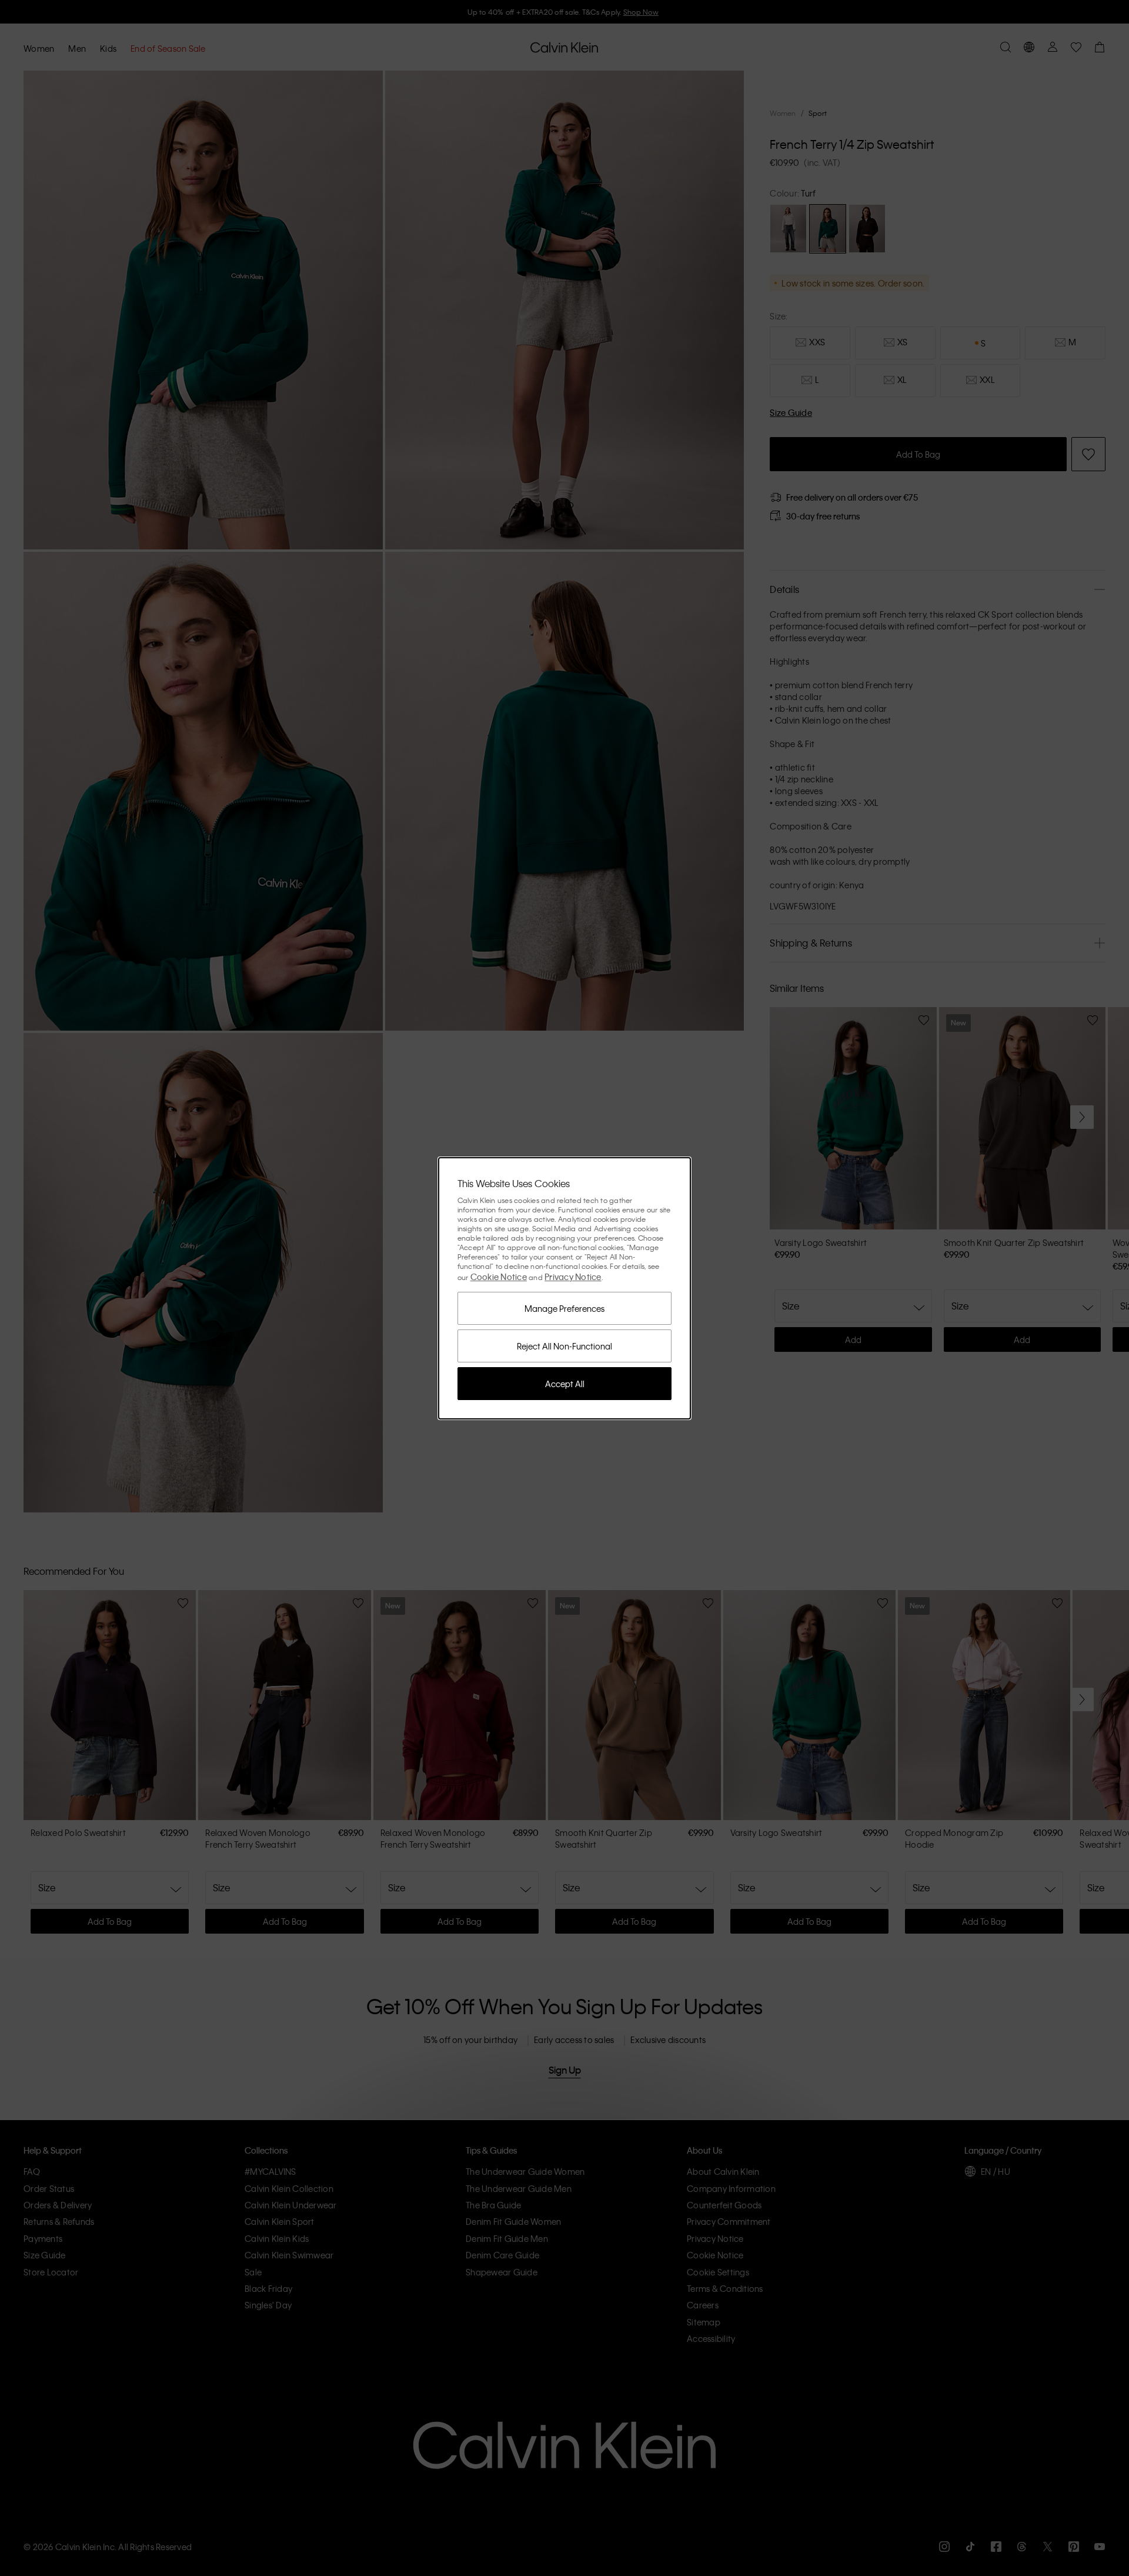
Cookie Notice (499, 1277)
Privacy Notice (573, 1277)
